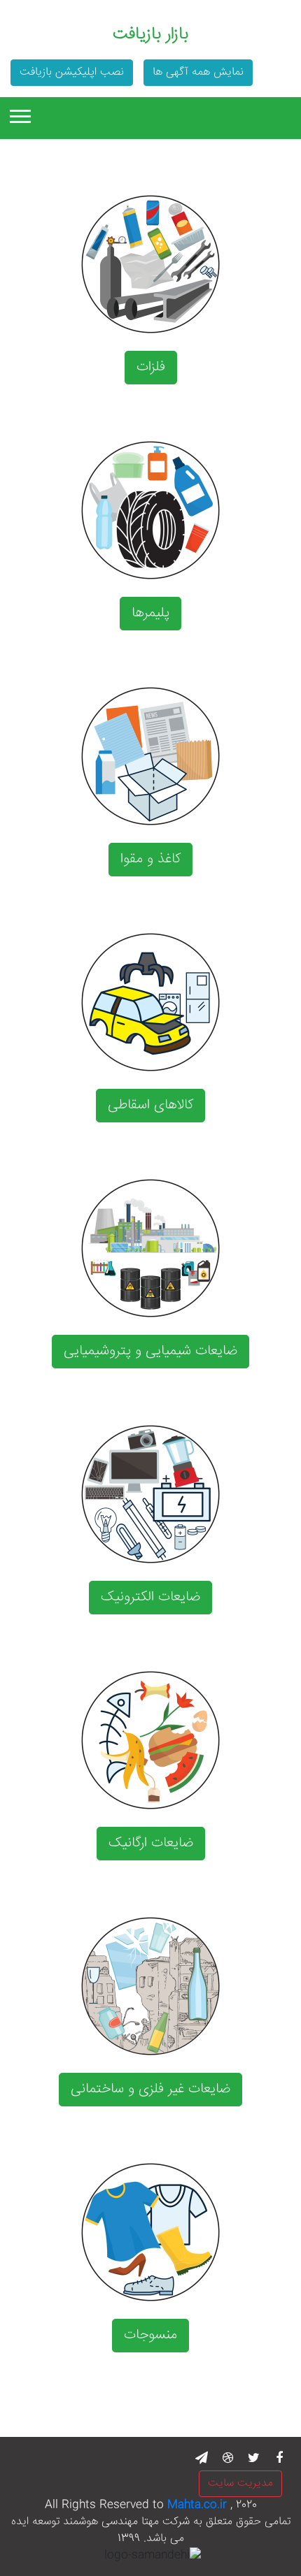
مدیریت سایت (240, 2483)
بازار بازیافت (150, 35)
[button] (19, 114)
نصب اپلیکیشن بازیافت (72, 72)
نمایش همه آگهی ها (198, 72)
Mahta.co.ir (197, 2505)
